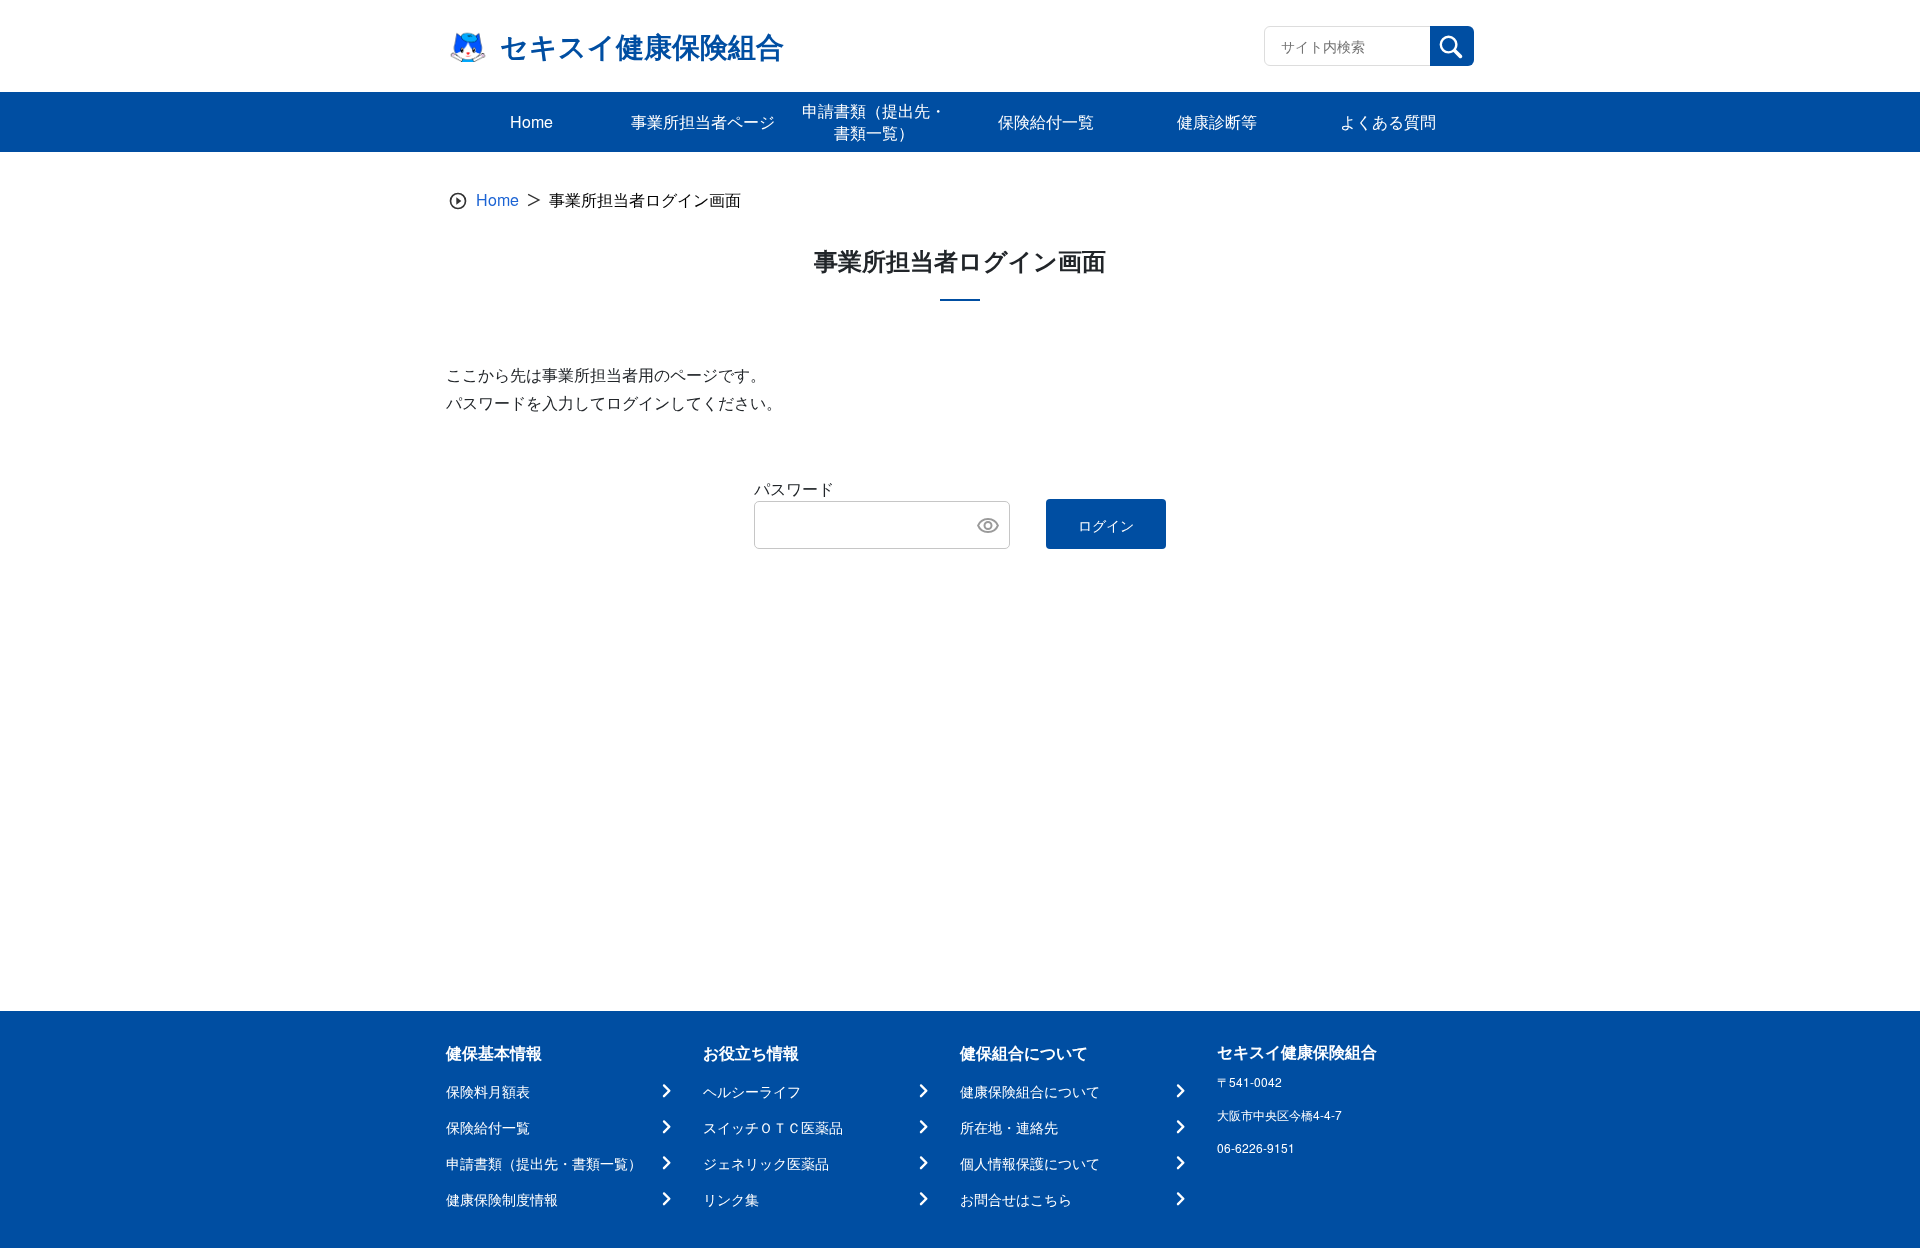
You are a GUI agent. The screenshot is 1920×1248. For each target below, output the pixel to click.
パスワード (794, 488)
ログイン (1106, 525)
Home (497, 199)
